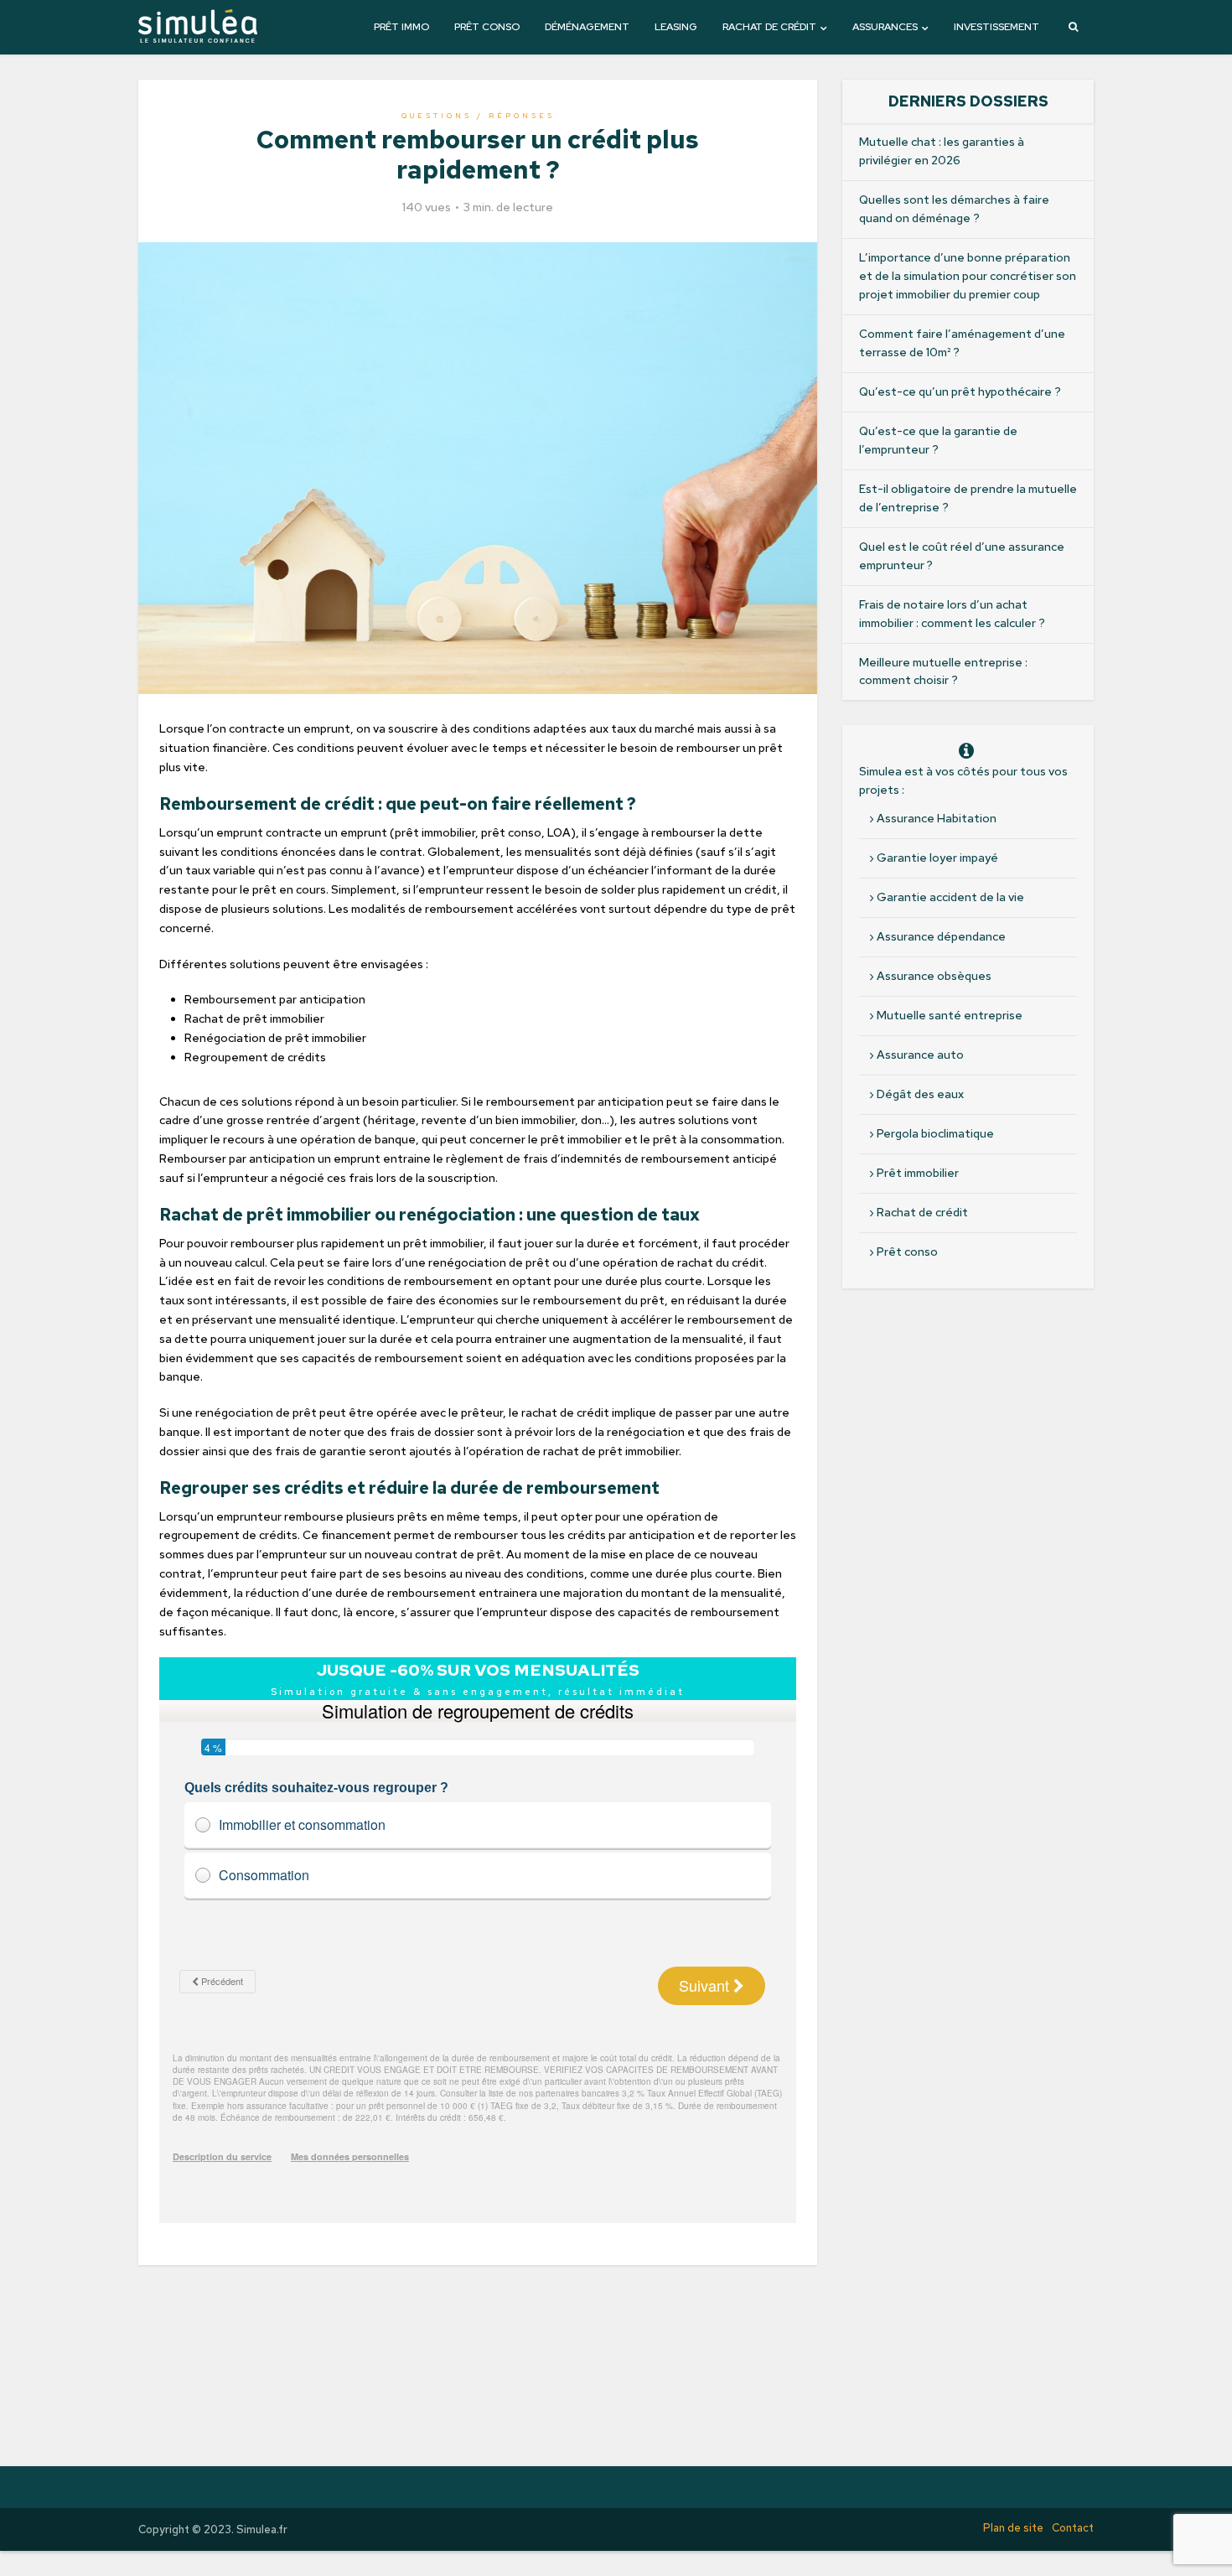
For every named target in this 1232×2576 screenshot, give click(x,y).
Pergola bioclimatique (935, 1133)
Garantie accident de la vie (950, 897)
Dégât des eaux (920, 1094)
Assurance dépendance (941, 936)
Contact (1073, 2528)
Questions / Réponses (478, 116)
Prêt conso (487, 27)
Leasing (676, 27)
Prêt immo (401, 27)
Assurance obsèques (934, 976)
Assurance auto (920, 1055)
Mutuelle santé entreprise (950, 1015)
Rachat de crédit (769, 27)
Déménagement (587, 27)
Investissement (996, 27)
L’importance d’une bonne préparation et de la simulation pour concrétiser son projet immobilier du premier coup (968, 276)
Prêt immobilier (918, 1173)
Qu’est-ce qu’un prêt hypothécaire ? (960, 391)
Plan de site (1013, 2528)
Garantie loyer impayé (937, 858)
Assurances (885, 27)
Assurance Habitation (937, 818)
